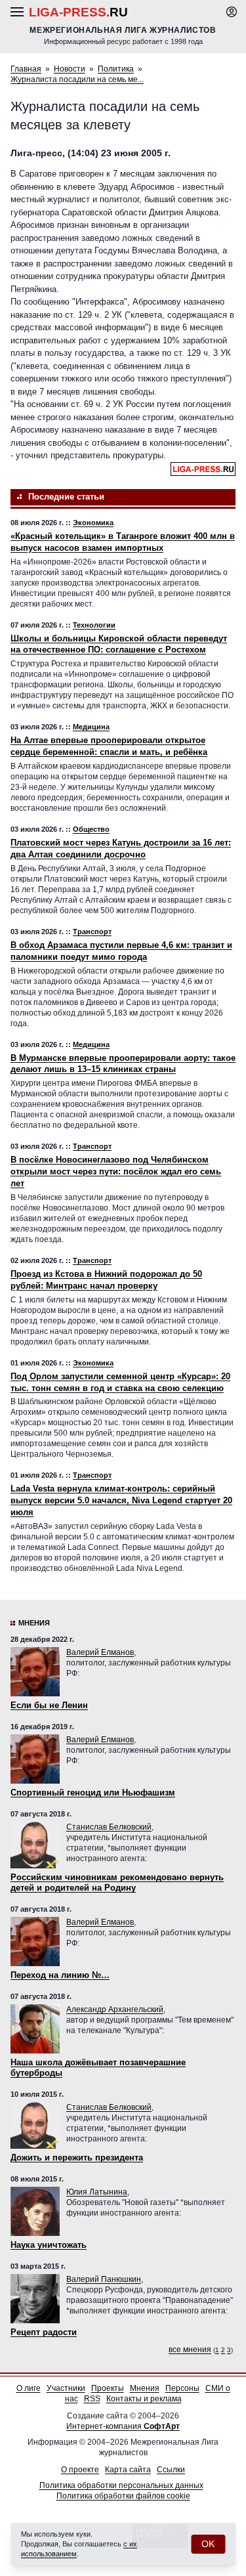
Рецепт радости (44, 2332)
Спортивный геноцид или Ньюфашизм (93, 1792)
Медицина (91, 727)
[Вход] (232, 12)
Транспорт (92, 932)
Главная (26, 69)
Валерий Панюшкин (104, 2279)
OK (208, 2544)
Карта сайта (128, 2470)
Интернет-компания (123, 2426)
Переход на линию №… (60, 1975)
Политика (116, 69)
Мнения (34, 1623)
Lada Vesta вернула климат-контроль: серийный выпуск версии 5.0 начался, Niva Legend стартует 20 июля (121, 1500)
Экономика (93, 523)
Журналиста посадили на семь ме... (77, 79)
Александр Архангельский (115, 2009)
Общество (91, 829)
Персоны (182, 2388)
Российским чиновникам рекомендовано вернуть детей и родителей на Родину (117, 1882)
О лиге (29, 2388)
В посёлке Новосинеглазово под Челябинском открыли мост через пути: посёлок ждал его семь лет (116, 1171)
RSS (92, 2399)
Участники (66, 2388)
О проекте (80, 2470)
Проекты (108, 2388)
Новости (70, 69)
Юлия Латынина (97, 2192)
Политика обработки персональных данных (121, 2485)
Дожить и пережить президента (77, 2157)
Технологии (94, 625)
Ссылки (171, 2470)
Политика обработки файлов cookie (123, 2496)
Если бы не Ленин (49, 1705)
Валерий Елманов (100, 1652)
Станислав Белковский (109, 1827)
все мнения (190, 2350)
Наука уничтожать (49, 2245)
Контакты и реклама (144, 2399)
